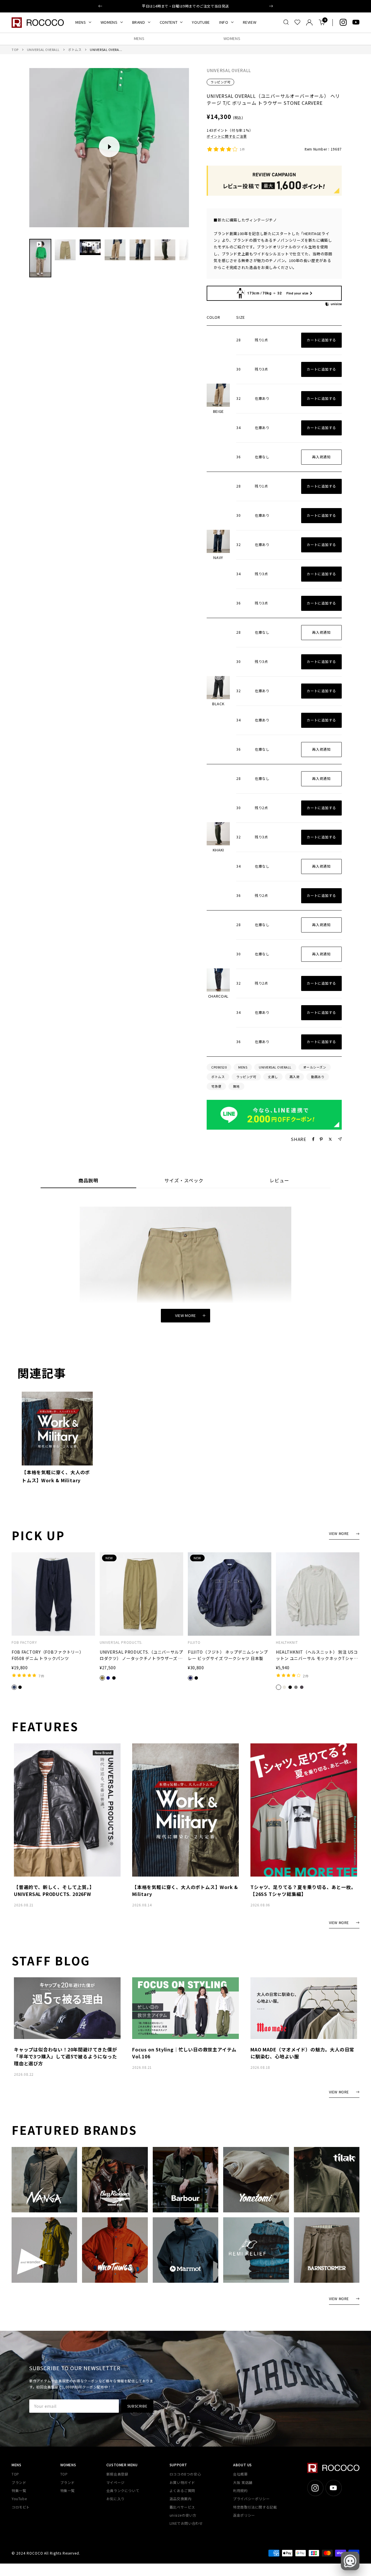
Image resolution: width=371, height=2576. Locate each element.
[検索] (286, 22)
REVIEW (250, 22)
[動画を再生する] (109, 147)
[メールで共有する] (340, 1139)
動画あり (318, 1077)
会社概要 (240, 2474)
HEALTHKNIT (287, 1642)
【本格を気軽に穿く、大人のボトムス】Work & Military (56, 1476)
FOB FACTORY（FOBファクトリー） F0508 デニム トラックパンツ (48, 1655)
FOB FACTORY (24, 1642)
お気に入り (116, 2499)
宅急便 (216, 1086)
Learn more (216, 6)
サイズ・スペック (184, 1181)
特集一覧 (19, 2490)
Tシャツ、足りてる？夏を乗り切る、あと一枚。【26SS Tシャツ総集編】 (303, 1890)
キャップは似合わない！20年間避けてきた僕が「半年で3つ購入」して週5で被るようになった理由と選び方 (66, 2056)
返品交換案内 (181, 2499)
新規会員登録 (117, 2474)
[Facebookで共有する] (313, 1139)
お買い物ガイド (182, 2482)
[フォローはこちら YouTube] (356, 22)
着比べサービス (182, 2507)
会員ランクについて (123, 2490)
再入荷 (295, 1077)
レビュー (279, 1181)
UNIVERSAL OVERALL (43, 50)
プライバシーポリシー (251, 2499)
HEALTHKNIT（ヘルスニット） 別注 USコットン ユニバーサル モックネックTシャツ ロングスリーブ (317, 1655)
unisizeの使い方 (183, 2515)
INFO (224, 22)
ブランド (19, 2482)
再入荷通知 (321, 457)
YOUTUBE (201, 22)
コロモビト (21, 2507)
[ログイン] (309, 22)
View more (185, 1315)
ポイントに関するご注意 (227, 136)
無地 (236, 1086)
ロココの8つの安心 (185, 2474)
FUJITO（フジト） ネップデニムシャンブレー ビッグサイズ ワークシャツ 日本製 (228, 1655)
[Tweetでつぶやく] (330, 1139)
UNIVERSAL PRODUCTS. (121, 1642)
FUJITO (194, 1642)
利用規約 (240, 2490)
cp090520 (219, 1067)
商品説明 (88, 1181)
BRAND (139, 22)
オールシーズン (315, 1067)
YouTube (19, 2499)
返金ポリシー (244, 2515)
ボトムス (75, 50)
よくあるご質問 (182, 2490)
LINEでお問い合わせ (186, 2523)
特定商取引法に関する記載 (255, 2507)
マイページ (116, 2482)
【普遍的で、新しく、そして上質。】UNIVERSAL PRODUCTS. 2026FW (54, 1890)
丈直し (273, 1077)
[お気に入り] (297, 22)
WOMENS (109, 22)
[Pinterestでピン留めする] (321, 1139)
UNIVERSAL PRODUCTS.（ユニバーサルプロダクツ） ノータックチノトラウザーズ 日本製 (141, 1655)
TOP (15, 50)
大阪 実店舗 (243, 2482)
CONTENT (169, 22)
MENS (81, 22)
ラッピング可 (220, 82)
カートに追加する (321, 340)
